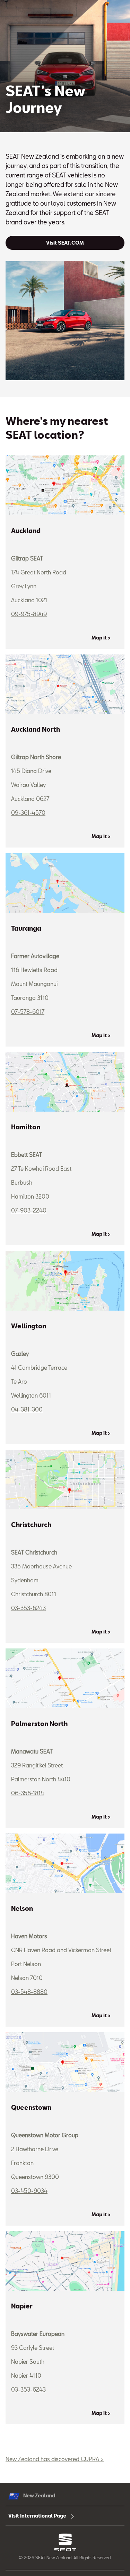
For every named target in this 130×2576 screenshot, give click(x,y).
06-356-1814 (28, 1793)
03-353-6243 (28, 1608)
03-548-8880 (29, 1992)
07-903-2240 (29, 1210)
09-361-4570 (28, 813)
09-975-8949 (29, 614)
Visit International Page (38, 2516)
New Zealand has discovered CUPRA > (55, 2459)
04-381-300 (27, 1409)
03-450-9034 (29, 2191)
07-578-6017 (28, 1012)
